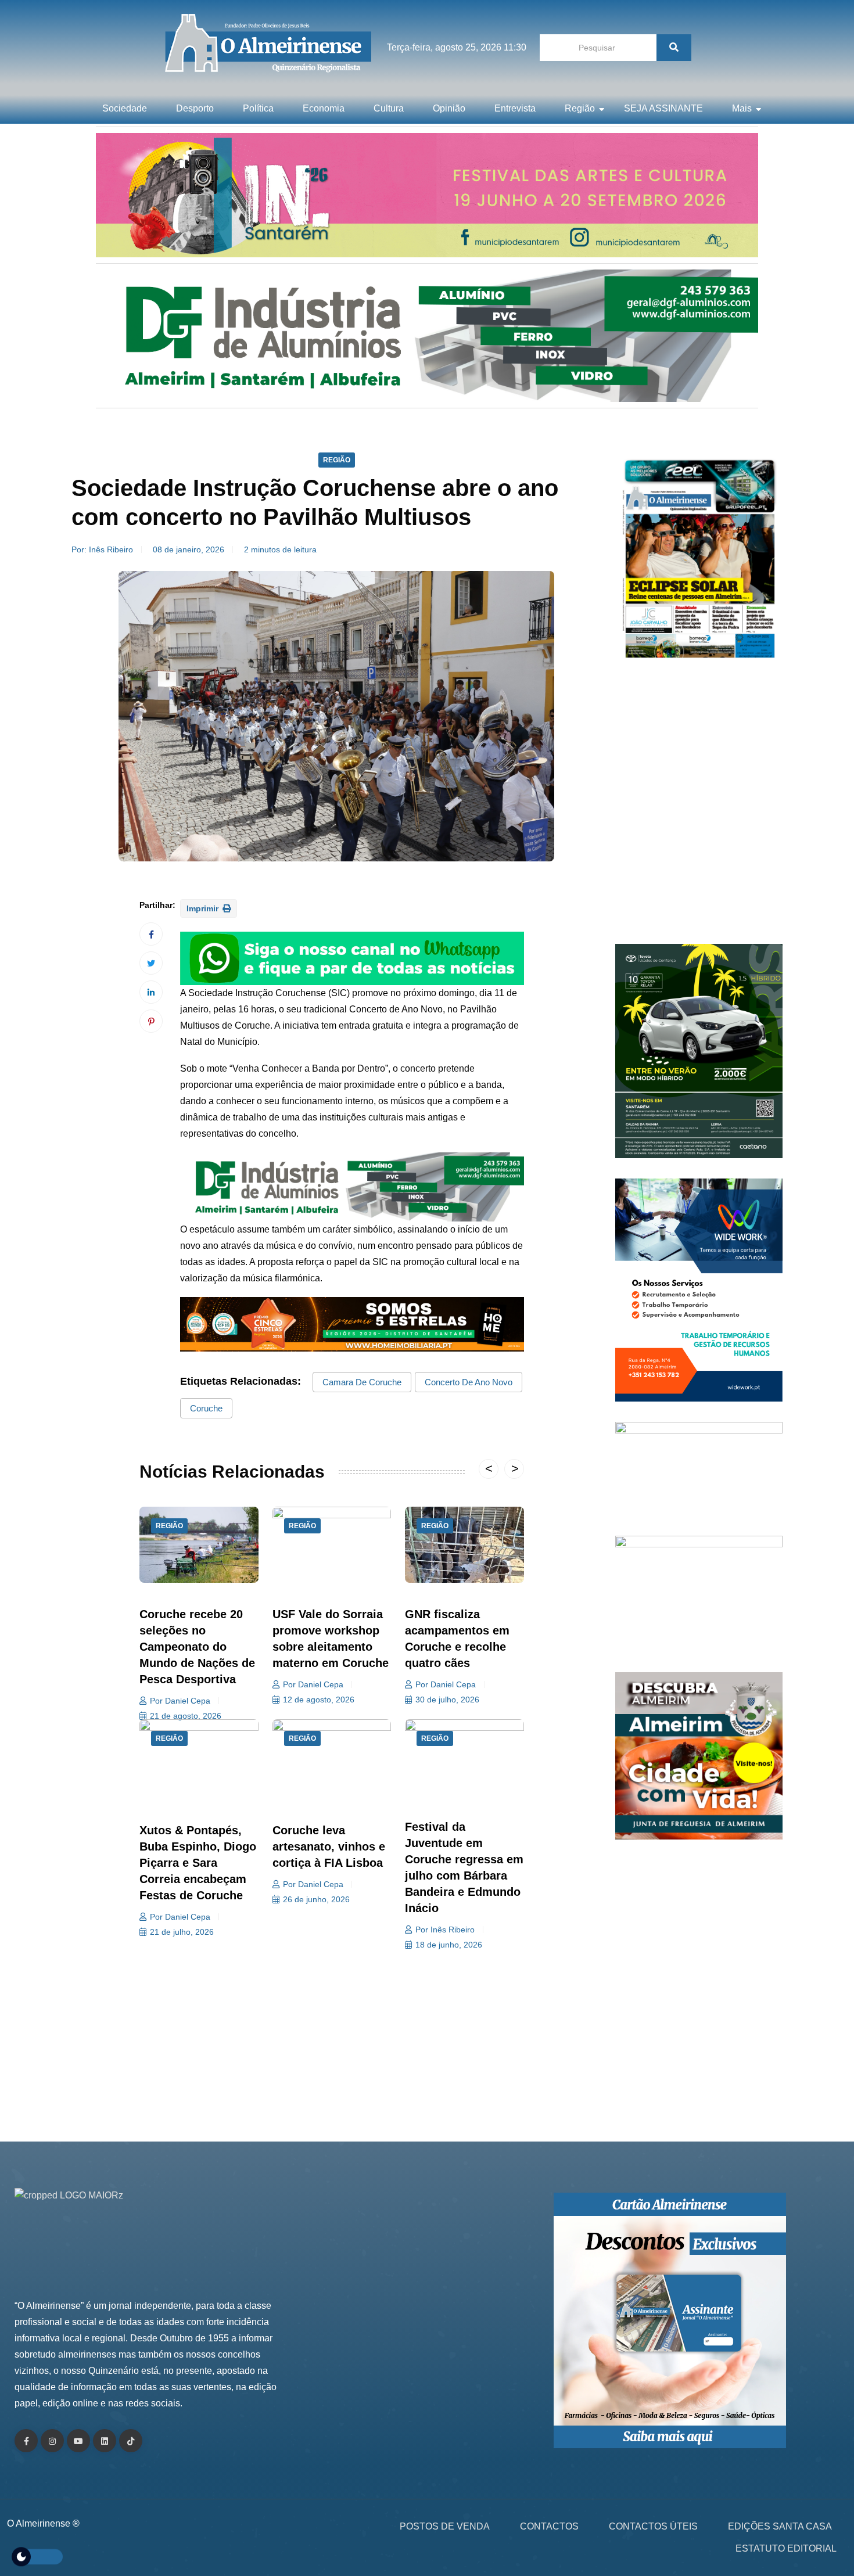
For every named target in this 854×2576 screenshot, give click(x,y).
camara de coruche (362, 1382)
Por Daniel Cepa (180, 1701)
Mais (742, 108)
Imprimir (204, 908)
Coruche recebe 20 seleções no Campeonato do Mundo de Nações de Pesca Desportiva (197, 1647)
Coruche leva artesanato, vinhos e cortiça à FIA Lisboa (329, 1846)
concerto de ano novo (469, 1382)
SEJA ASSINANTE (663, 108)
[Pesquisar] (674, 48)
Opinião (449, 108)
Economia (324, 108)
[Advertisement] (699, 807)
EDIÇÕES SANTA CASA (780, 2526)
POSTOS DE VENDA (445, 2526)
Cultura (389, 108)
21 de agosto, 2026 (186, 1716)
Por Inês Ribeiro (445, 1930)
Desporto (195, 108)
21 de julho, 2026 (182, 1932)
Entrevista (515, 108)
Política (258, 108)
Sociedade (125, 108)
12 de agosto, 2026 (319, 1700)
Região (580, 108)
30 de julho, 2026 (447, 1700)
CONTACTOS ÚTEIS (653, 2526)
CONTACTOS (549, 2526)
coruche (206, 1408)
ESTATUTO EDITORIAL (786, 2548)
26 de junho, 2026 (316, 1899)
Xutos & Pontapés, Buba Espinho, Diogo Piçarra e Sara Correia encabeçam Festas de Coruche (198, 1863)
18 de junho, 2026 (449, 1945)
